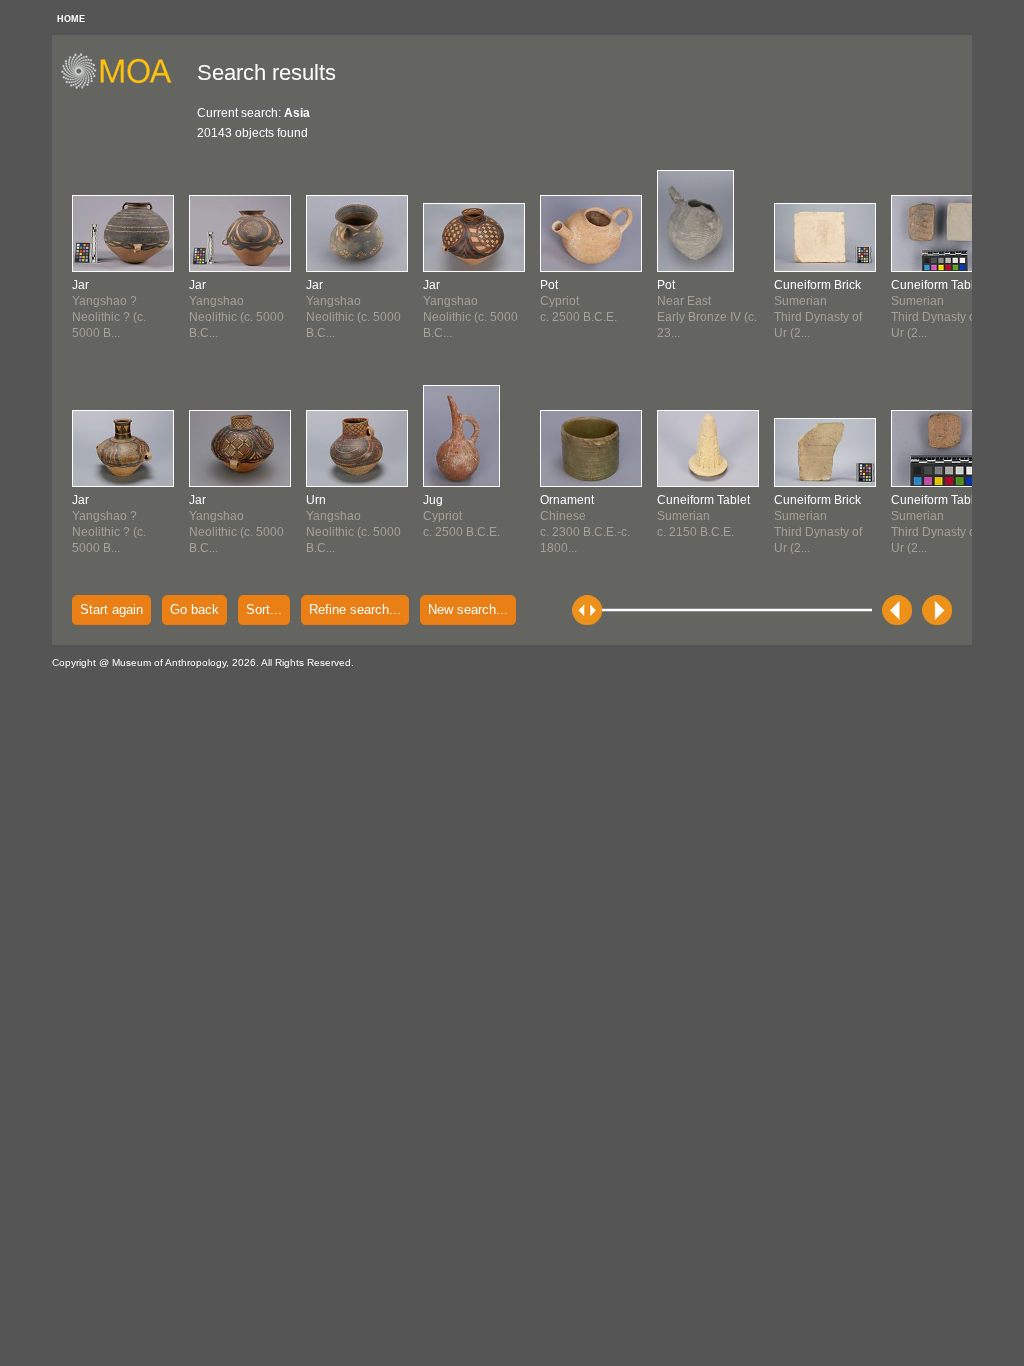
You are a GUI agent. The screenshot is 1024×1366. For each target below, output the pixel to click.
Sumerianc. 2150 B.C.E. (703, 516)
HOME (71, 19)
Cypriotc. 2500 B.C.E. (461, 516)
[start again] (123, 86)
